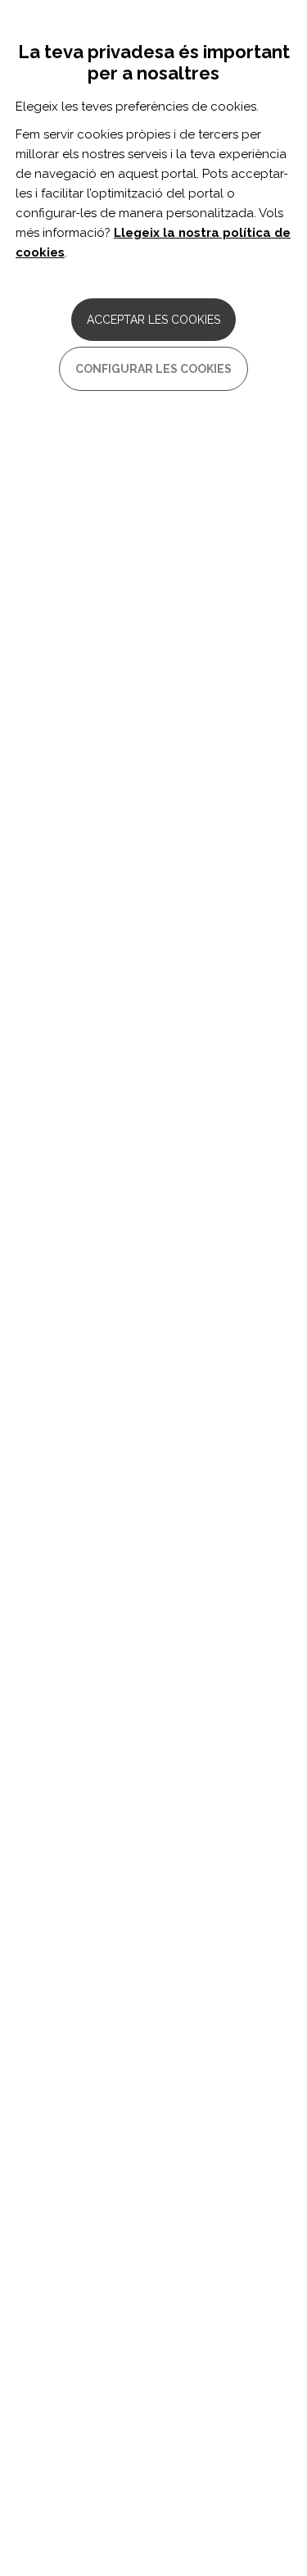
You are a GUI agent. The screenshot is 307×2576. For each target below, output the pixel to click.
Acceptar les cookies (153, 320)
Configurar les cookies (153, 369)
